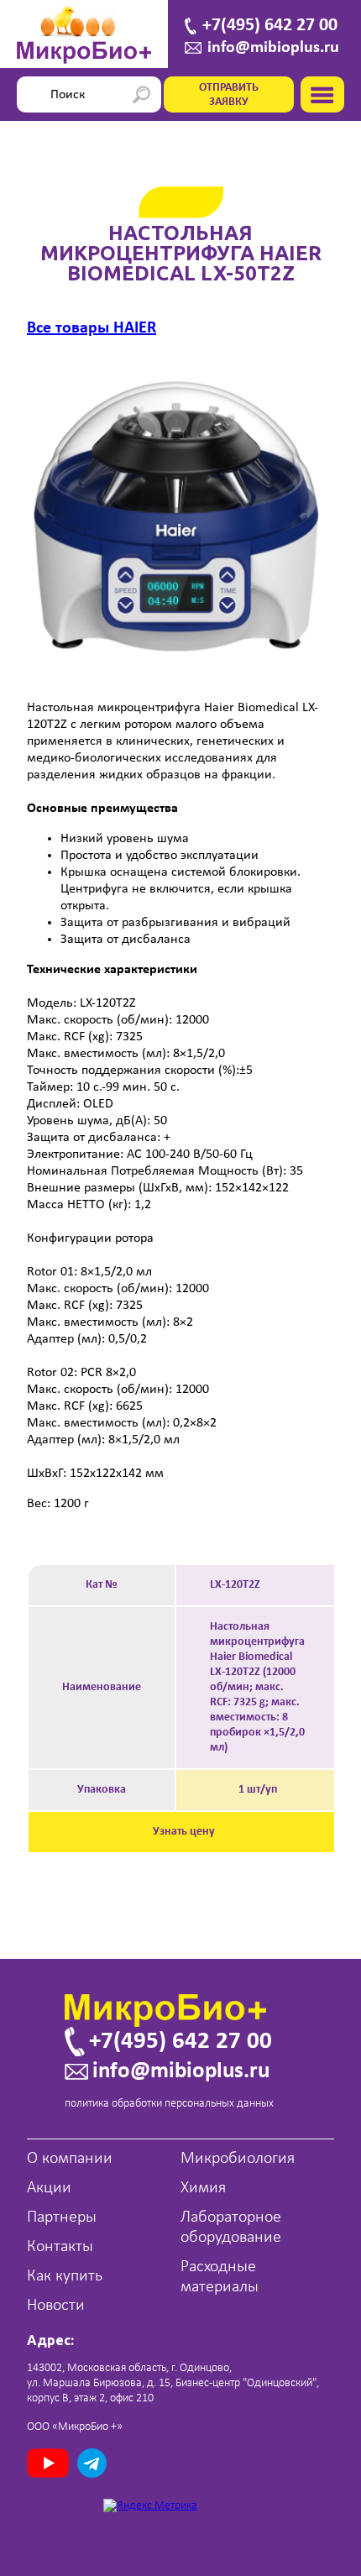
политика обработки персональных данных (169, 2104)
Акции (49, 2188)
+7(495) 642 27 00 (270, 26)
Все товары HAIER (92, 328)
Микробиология (238, 2159)
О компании (70, 2159)
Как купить (65, 2276)
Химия (203, 2188)
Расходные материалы (220, 2277)
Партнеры (62, 2217)
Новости (56, 2306)
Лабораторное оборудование (231, 2228)
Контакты (60, 2247)
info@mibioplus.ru (273, 48)
